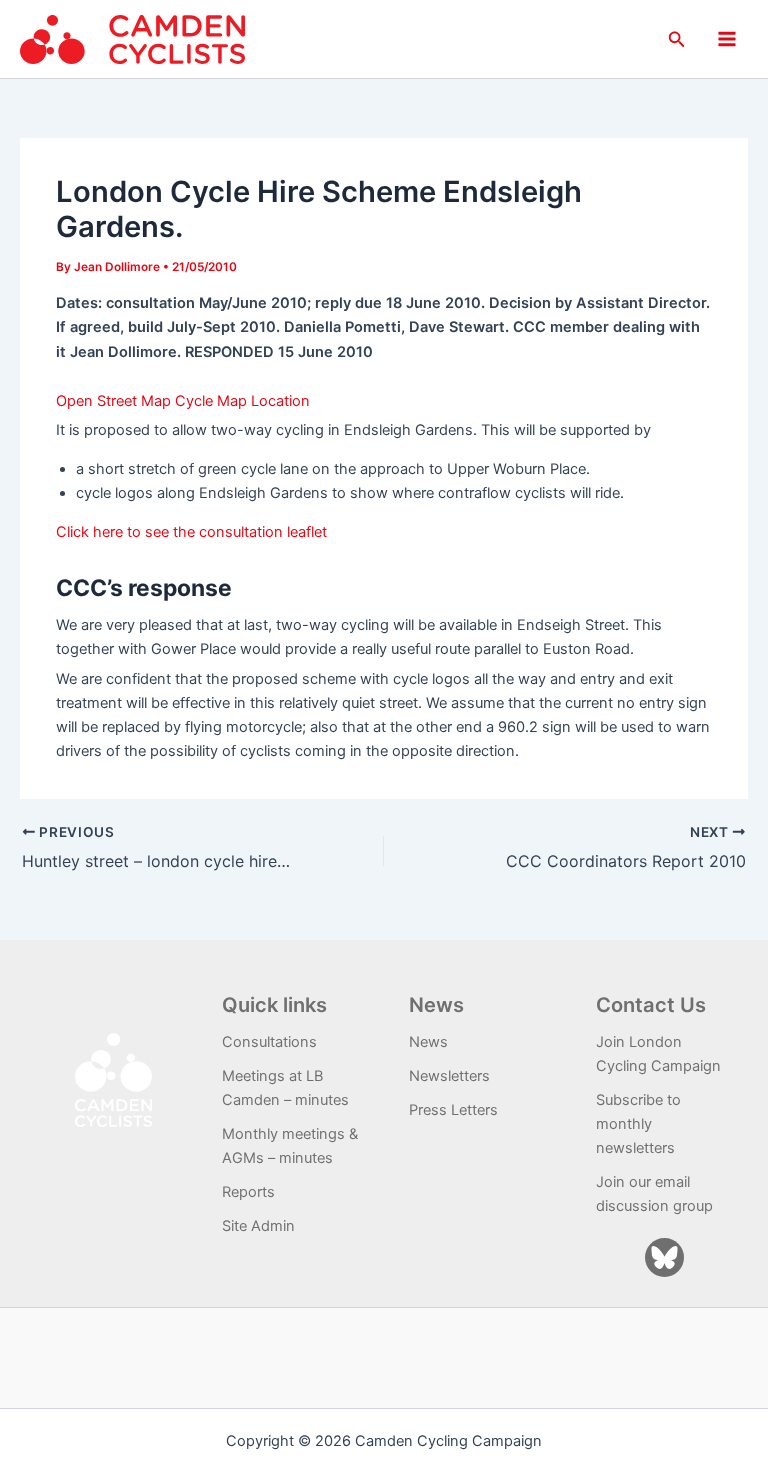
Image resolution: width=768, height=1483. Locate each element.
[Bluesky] (664, 1257)
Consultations (269, 1042)
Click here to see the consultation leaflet (191, 532)
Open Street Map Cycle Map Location (183, 401)
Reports (248, 1192)
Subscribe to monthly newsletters (638, 1124)
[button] (677, 39)
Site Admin (258, 1226)
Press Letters (453, 1110)
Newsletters (449, 1076)
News (428, 1042)
